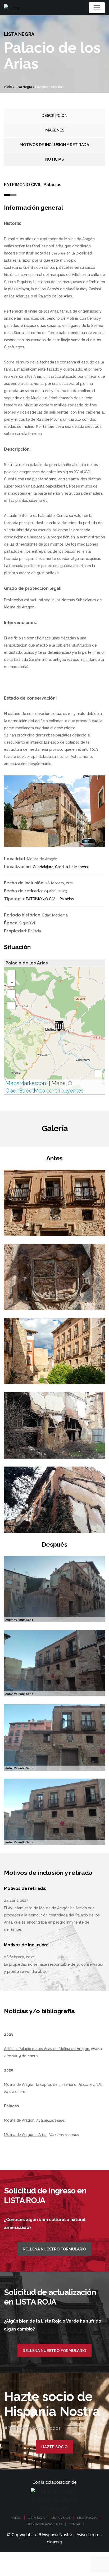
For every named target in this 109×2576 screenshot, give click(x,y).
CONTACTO (77, 2524)
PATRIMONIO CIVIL (42, 899)
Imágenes (54, 130)
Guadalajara (43, 867)
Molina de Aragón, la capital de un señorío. (41, 2085)
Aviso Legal (88, 2535)
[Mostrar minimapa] (99, 1073)
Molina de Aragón (19, 2120)
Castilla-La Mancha (71, 867)
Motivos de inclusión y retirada (54, 145)
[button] (59, 1026)
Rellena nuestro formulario (54, 2249)
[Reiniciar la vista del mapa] (11, 1006)
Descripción (54, 116)
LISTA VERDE (61, 2518)
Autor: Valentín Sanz (19, 1620)
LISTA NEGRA (87, 2518)
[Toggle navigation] (97, 8)
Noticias (54, 159)
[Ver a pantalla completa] (11, 994)
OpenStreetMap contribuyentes (45, 1091)
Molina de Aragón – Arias (25, 2135)
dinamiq (54, 2542)
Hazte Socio (54, 2447)
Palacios (67, 899)
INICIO (17, 2518)
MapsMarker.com (27, 1083)
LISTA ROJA (36, 2518)
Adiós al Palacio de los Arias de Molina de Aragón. (47, 2049)
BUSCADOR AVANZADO (44, 2524)
